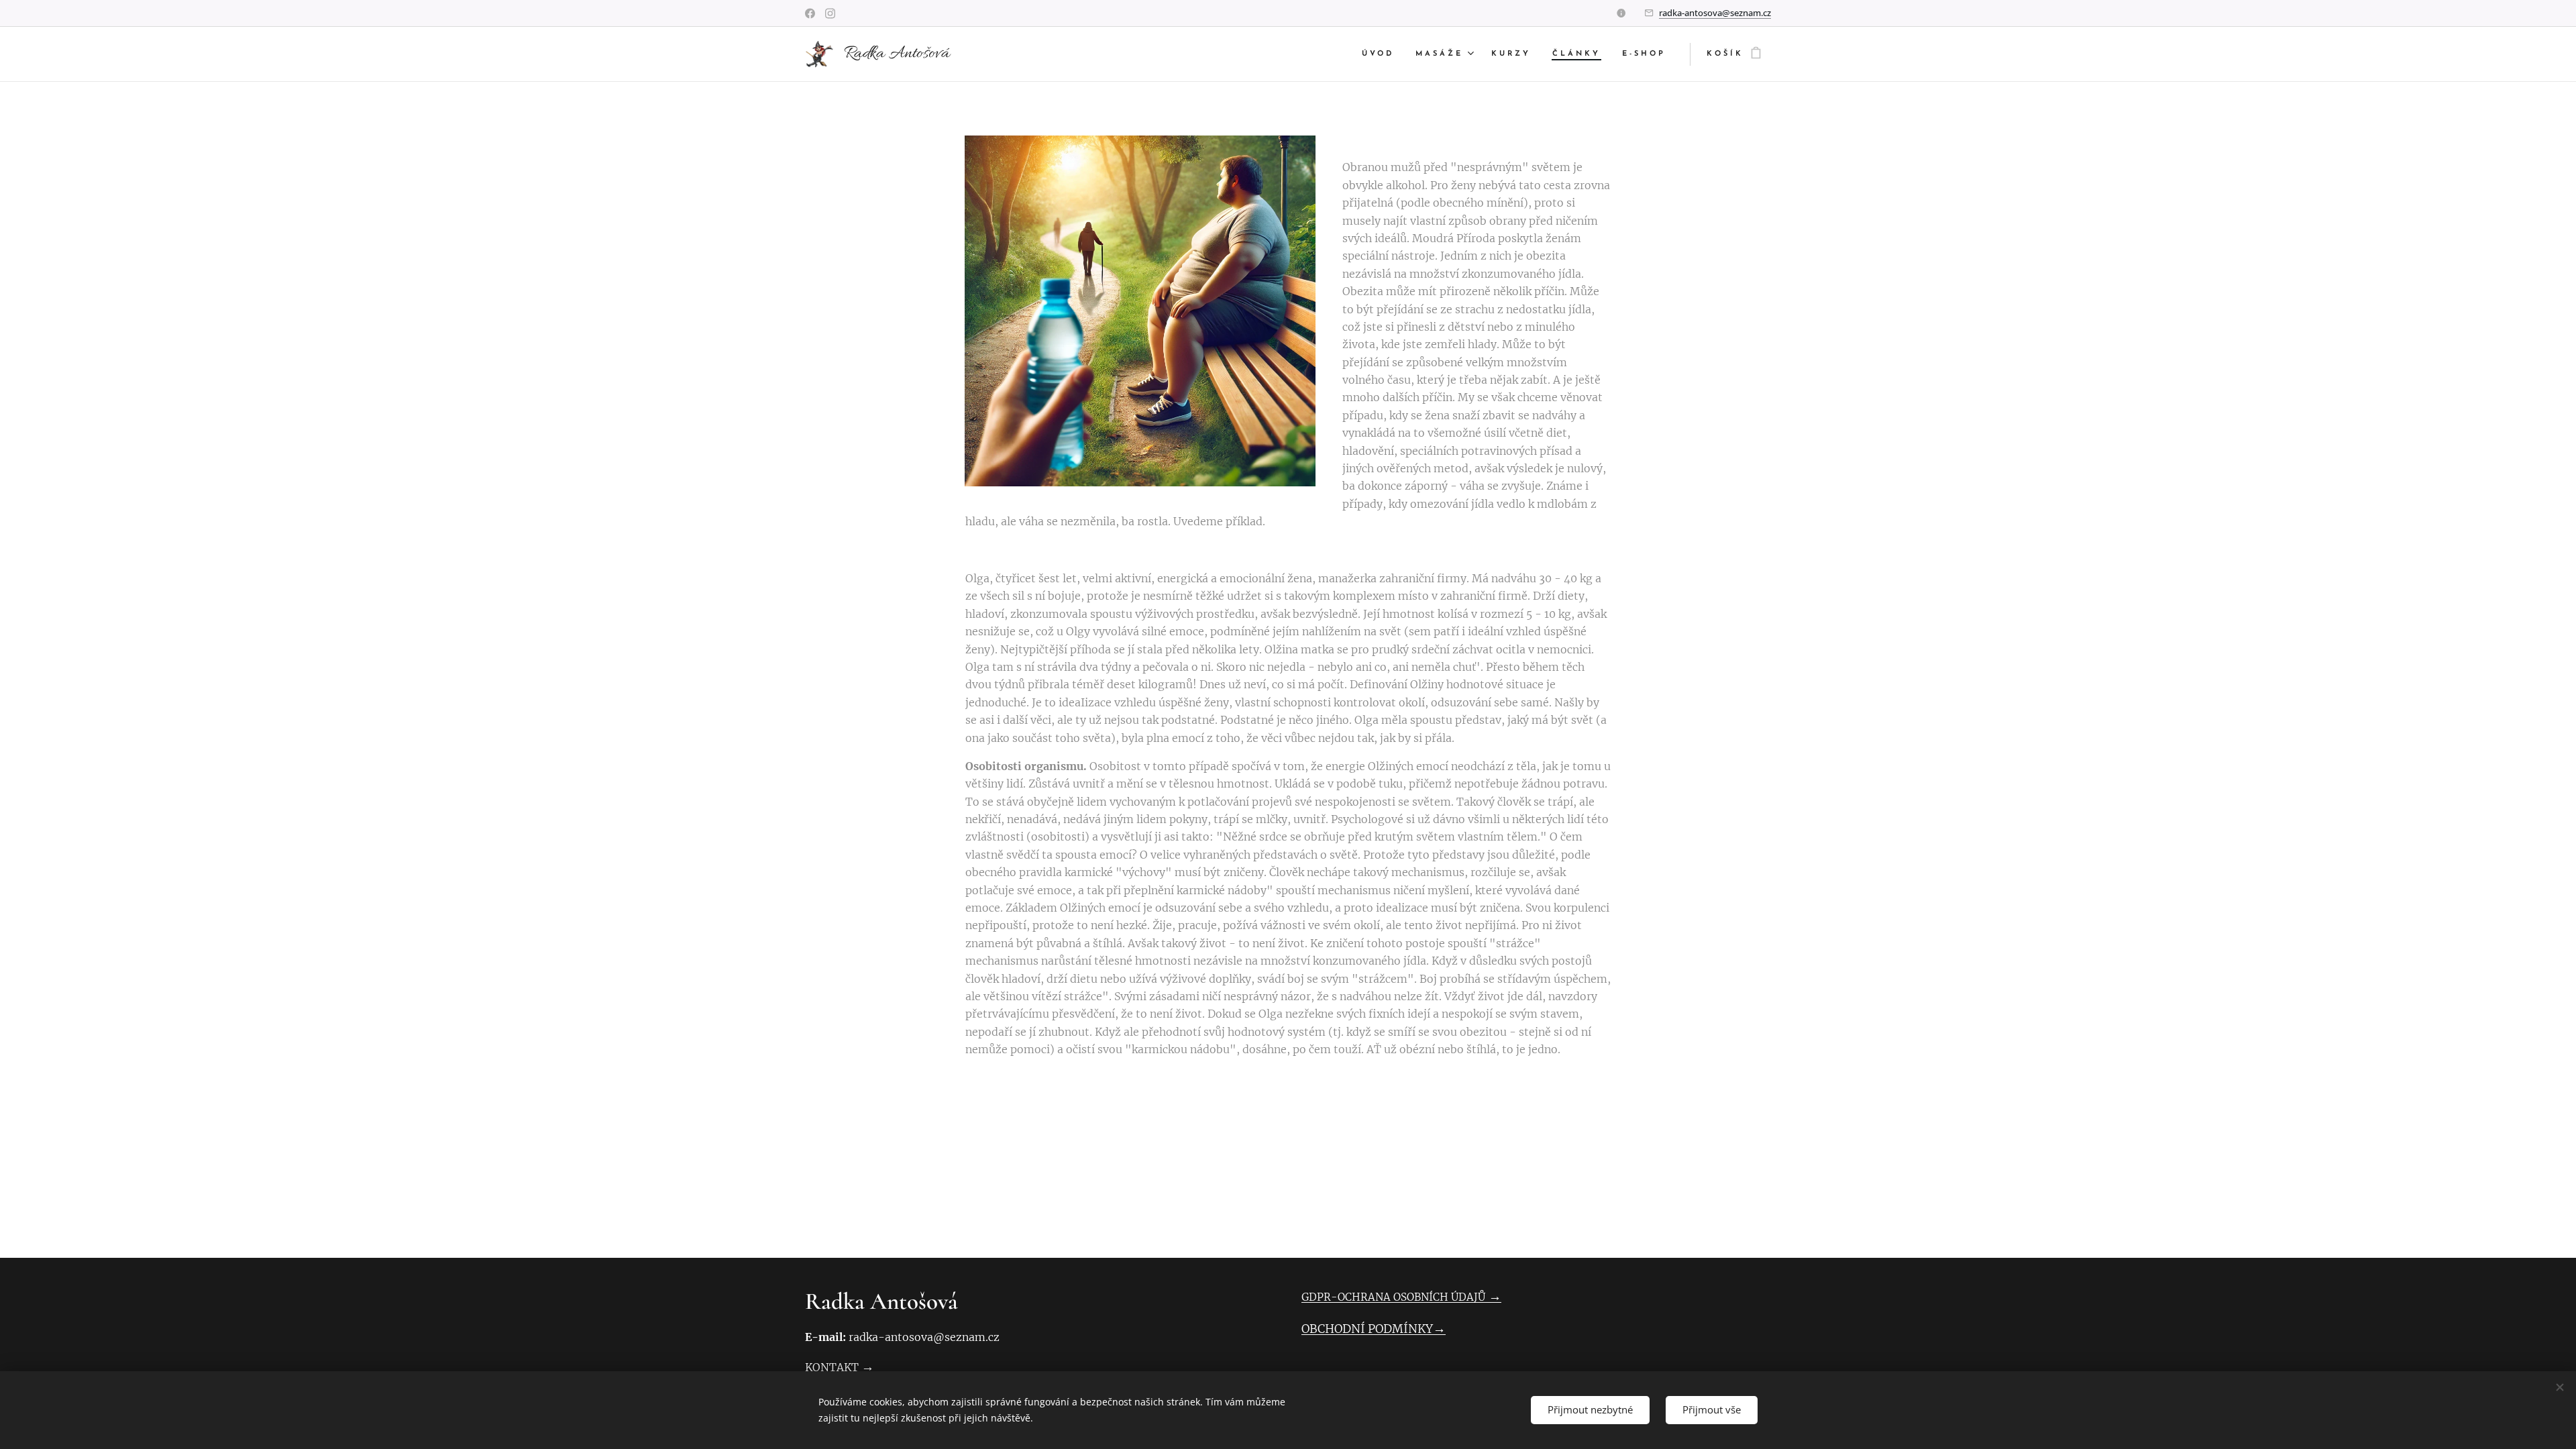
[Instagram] (830, 13)
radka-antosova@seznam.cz (1715, 13)
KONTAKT (832, 1367)
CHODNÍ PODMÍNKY (1375, 1329)
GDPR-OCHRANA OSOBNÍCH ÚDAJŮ (1393, 1297)
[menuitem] (1382, 54)
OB (1309, 1329)
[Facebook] (810, 13)
